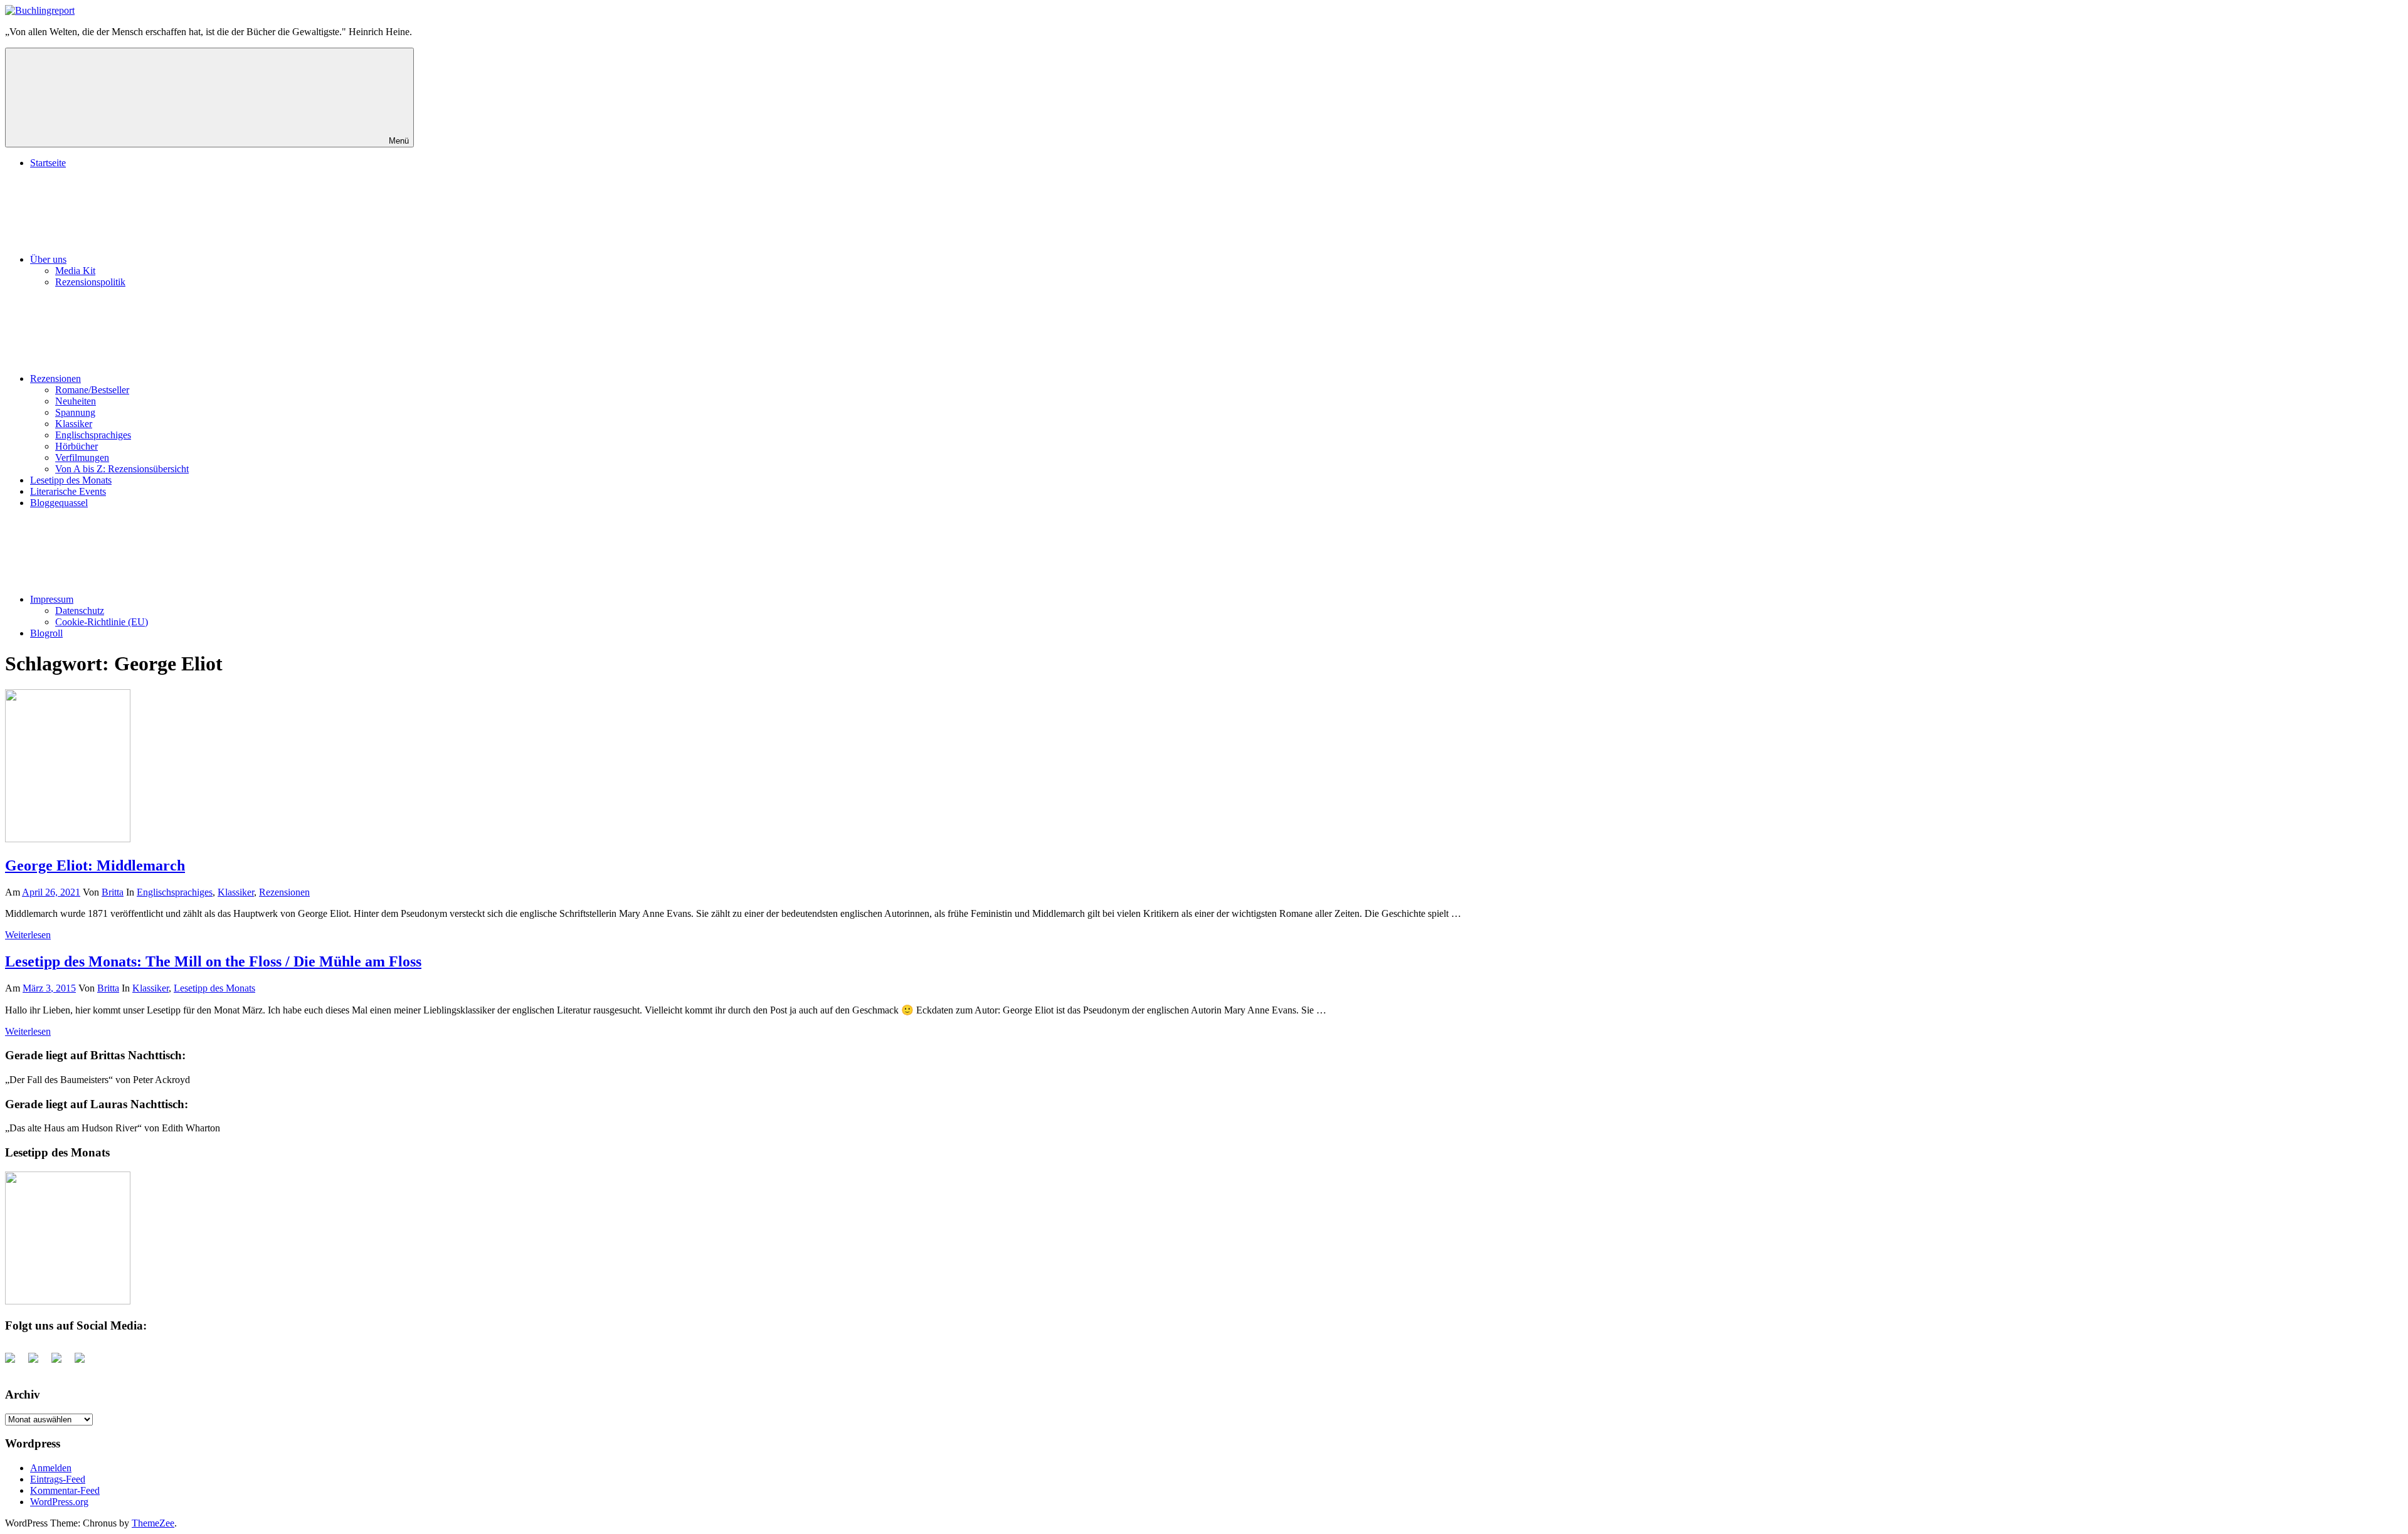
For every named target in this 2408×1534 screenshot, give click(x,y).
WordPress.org (59, 1502)
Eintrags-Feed (58, 1479)
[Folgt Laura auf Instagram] (85, 1363)
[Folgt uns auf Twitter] (38, 1363)
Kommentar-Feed (65, 1490)
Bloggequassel (59, 503)
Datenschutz (80, 611)
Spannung (75, 412)
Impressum (52, 599)
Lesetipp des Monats (71, 480)
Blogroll (46, 633)
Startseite (48, 163)
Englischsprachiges (93, 435)
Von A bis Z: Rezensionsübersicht (122, 469)
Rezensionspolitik (90, 282)
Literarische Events (68, 491)
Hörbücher (77, 446)
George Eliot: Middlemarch (95, 865)
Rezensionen (55, 378)
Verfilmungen (82, 458)
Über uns (48, 259)
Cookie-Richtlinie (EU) (102, 622)
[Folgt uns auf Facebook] (15, 1363)
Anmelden (51, 1468)
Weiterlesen (28, 935)
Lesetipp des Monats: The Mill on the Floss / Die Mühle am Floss (213, 961)
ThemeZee (153, 1523)
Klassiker (74, 424)
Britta (113, 892)
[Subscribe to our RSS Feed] (61, 1363)
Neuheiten (76, 401)
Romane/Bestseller (92, 390)
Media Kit (75, 271)
